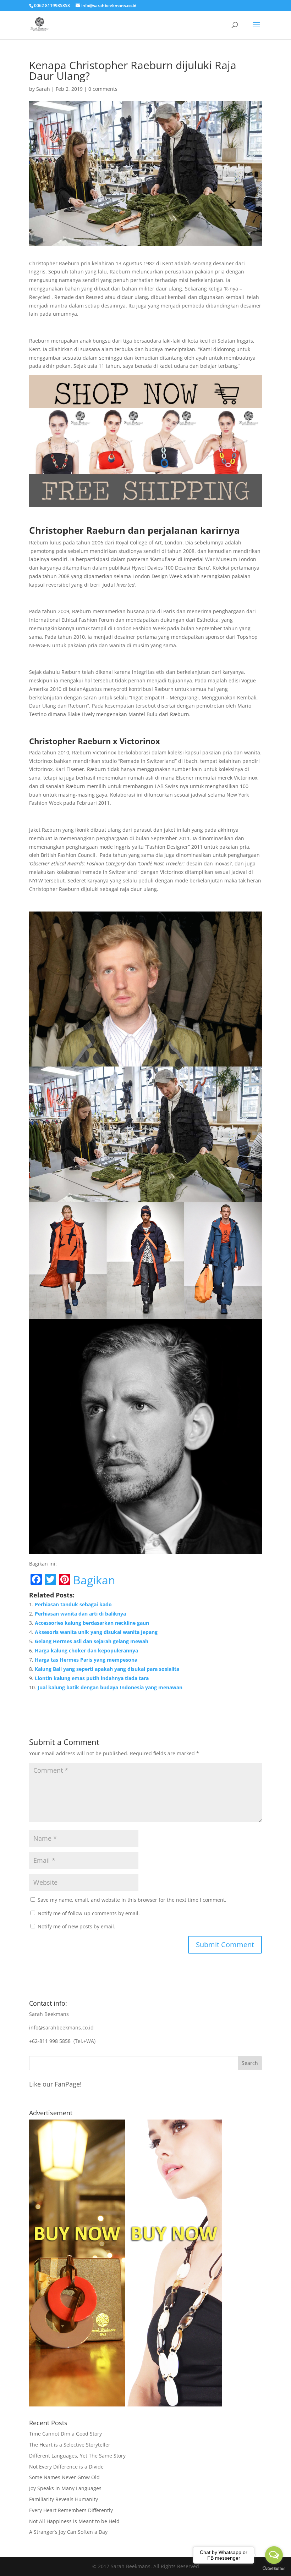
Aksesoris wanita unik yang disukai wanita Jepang (96, 1632)
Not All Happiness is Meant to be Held (74, 2521)
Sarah (43, 89)
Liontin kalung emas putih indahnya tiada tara (92, 1678)
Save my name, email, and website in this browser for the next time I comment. (132, 1900)
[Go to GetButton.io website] (274, 2569)
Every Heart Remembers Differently (71, 2510)
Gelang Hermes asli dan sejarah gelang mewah (92, 1641)
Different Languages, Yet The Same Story (77, 2456)
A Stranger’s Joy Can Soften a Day (68, 2532)
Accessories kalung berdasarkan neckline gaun (92, 1623)
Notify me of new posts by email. (76, 1926)
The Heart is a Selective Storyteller (70, 2445)
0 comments (103, 89)
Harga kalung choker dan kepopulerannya (86, 1650)
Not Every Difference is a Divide (66, 2467)
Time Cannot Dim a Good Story (65, 2434)
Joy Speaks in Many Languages (65, 2488)
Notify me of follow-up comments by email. (89, 1913)
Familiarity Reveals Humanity (64, 2499)
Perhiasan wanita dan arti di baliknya (80, 1614)
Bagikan (94, 1580)
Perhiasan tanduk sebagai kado (73, 1604)
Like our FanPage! (55, 2084)
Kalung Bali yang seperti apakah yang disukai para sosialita (107, 1669)
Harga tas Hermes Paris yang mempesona (86, 1660)
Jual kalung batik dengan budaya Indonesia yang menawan (110, 1687)
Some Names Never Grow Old (64, 2477)
